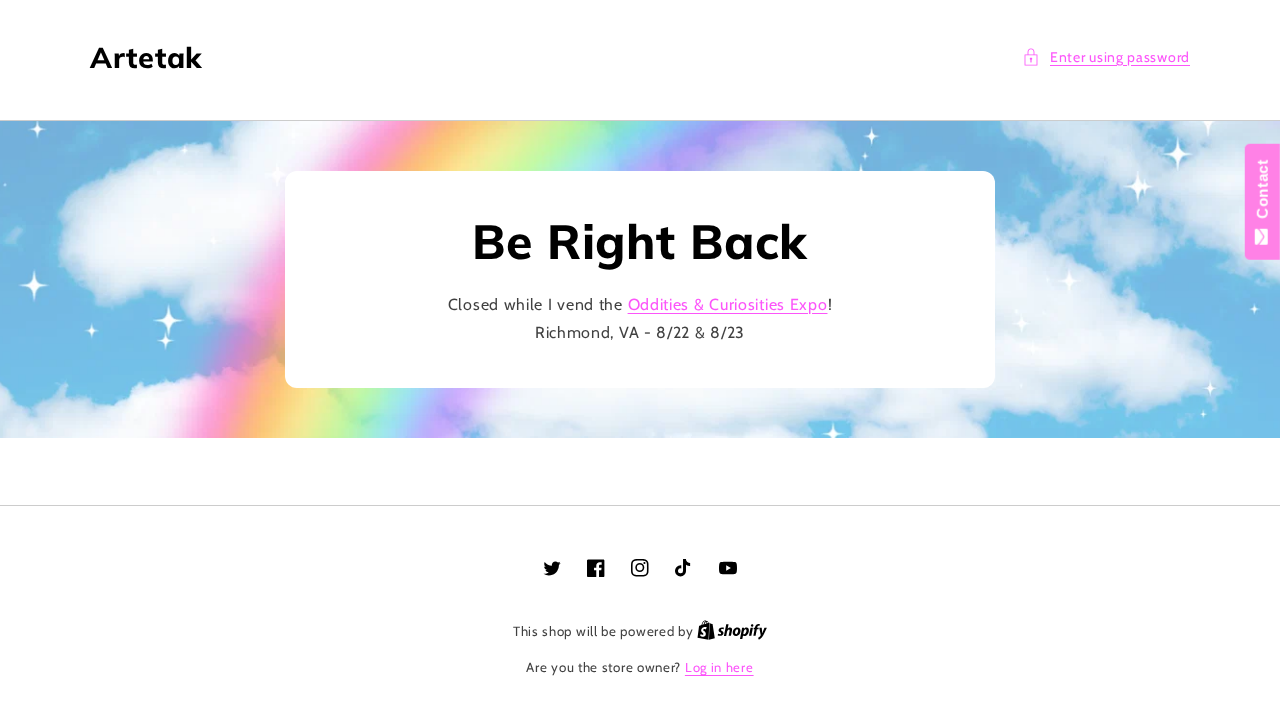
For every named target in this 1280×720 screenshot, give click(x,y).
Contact (1262, 193)
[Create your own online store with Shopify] (732, 631)
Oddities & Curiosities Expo (728, 304)
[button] (1106, 57)
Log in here (719, 667)
